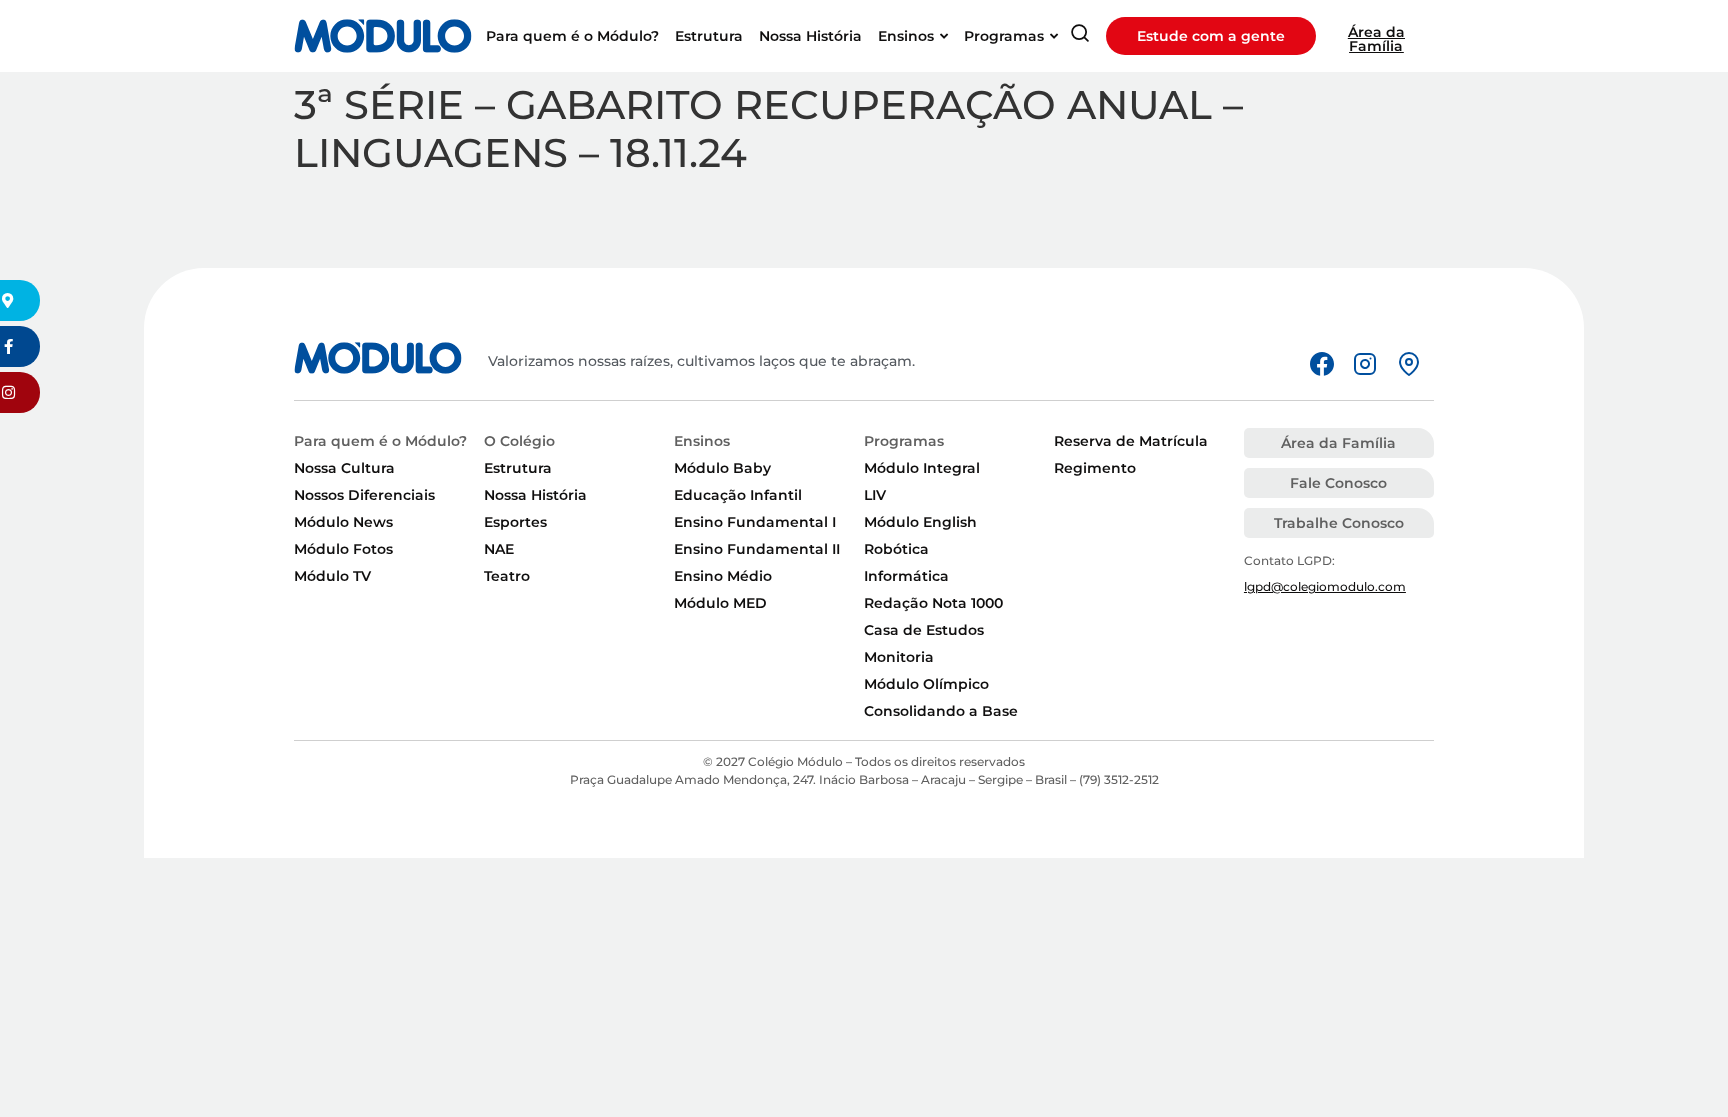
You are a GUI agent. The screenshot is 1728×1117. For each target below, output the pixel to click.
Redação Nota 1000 (933, 603)
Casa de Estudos (924, 630)
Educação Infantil (738, 495)
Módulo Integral (922, 468)
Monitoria (899, 657)
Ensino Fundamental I (755, 522)
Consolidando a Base (941, 711)
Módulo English (920, 522)
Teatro (507, 576)
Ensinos (702, 441)
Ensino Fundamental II (757, 549)
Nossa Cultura (344, 468)
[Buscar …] (1080, 36)
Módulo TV (332, 576)
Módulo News (343, 522)
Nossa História (535, 495)
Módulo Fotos (343, 549)
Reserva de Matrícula (1131, 441)
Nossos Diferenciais (364, 495)
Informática (906, 576)
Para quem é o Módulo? (380, 441)
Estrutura (518, 468)
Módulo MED (720, 603)
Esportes (515, 522)
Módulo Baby (722, 468)
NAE (499, 549)
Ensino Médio (723, 576)
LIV (875, 495)
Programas (904, 441)
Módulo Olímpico (926, 684)
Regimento (1095, 468)
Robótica (896, 549)
